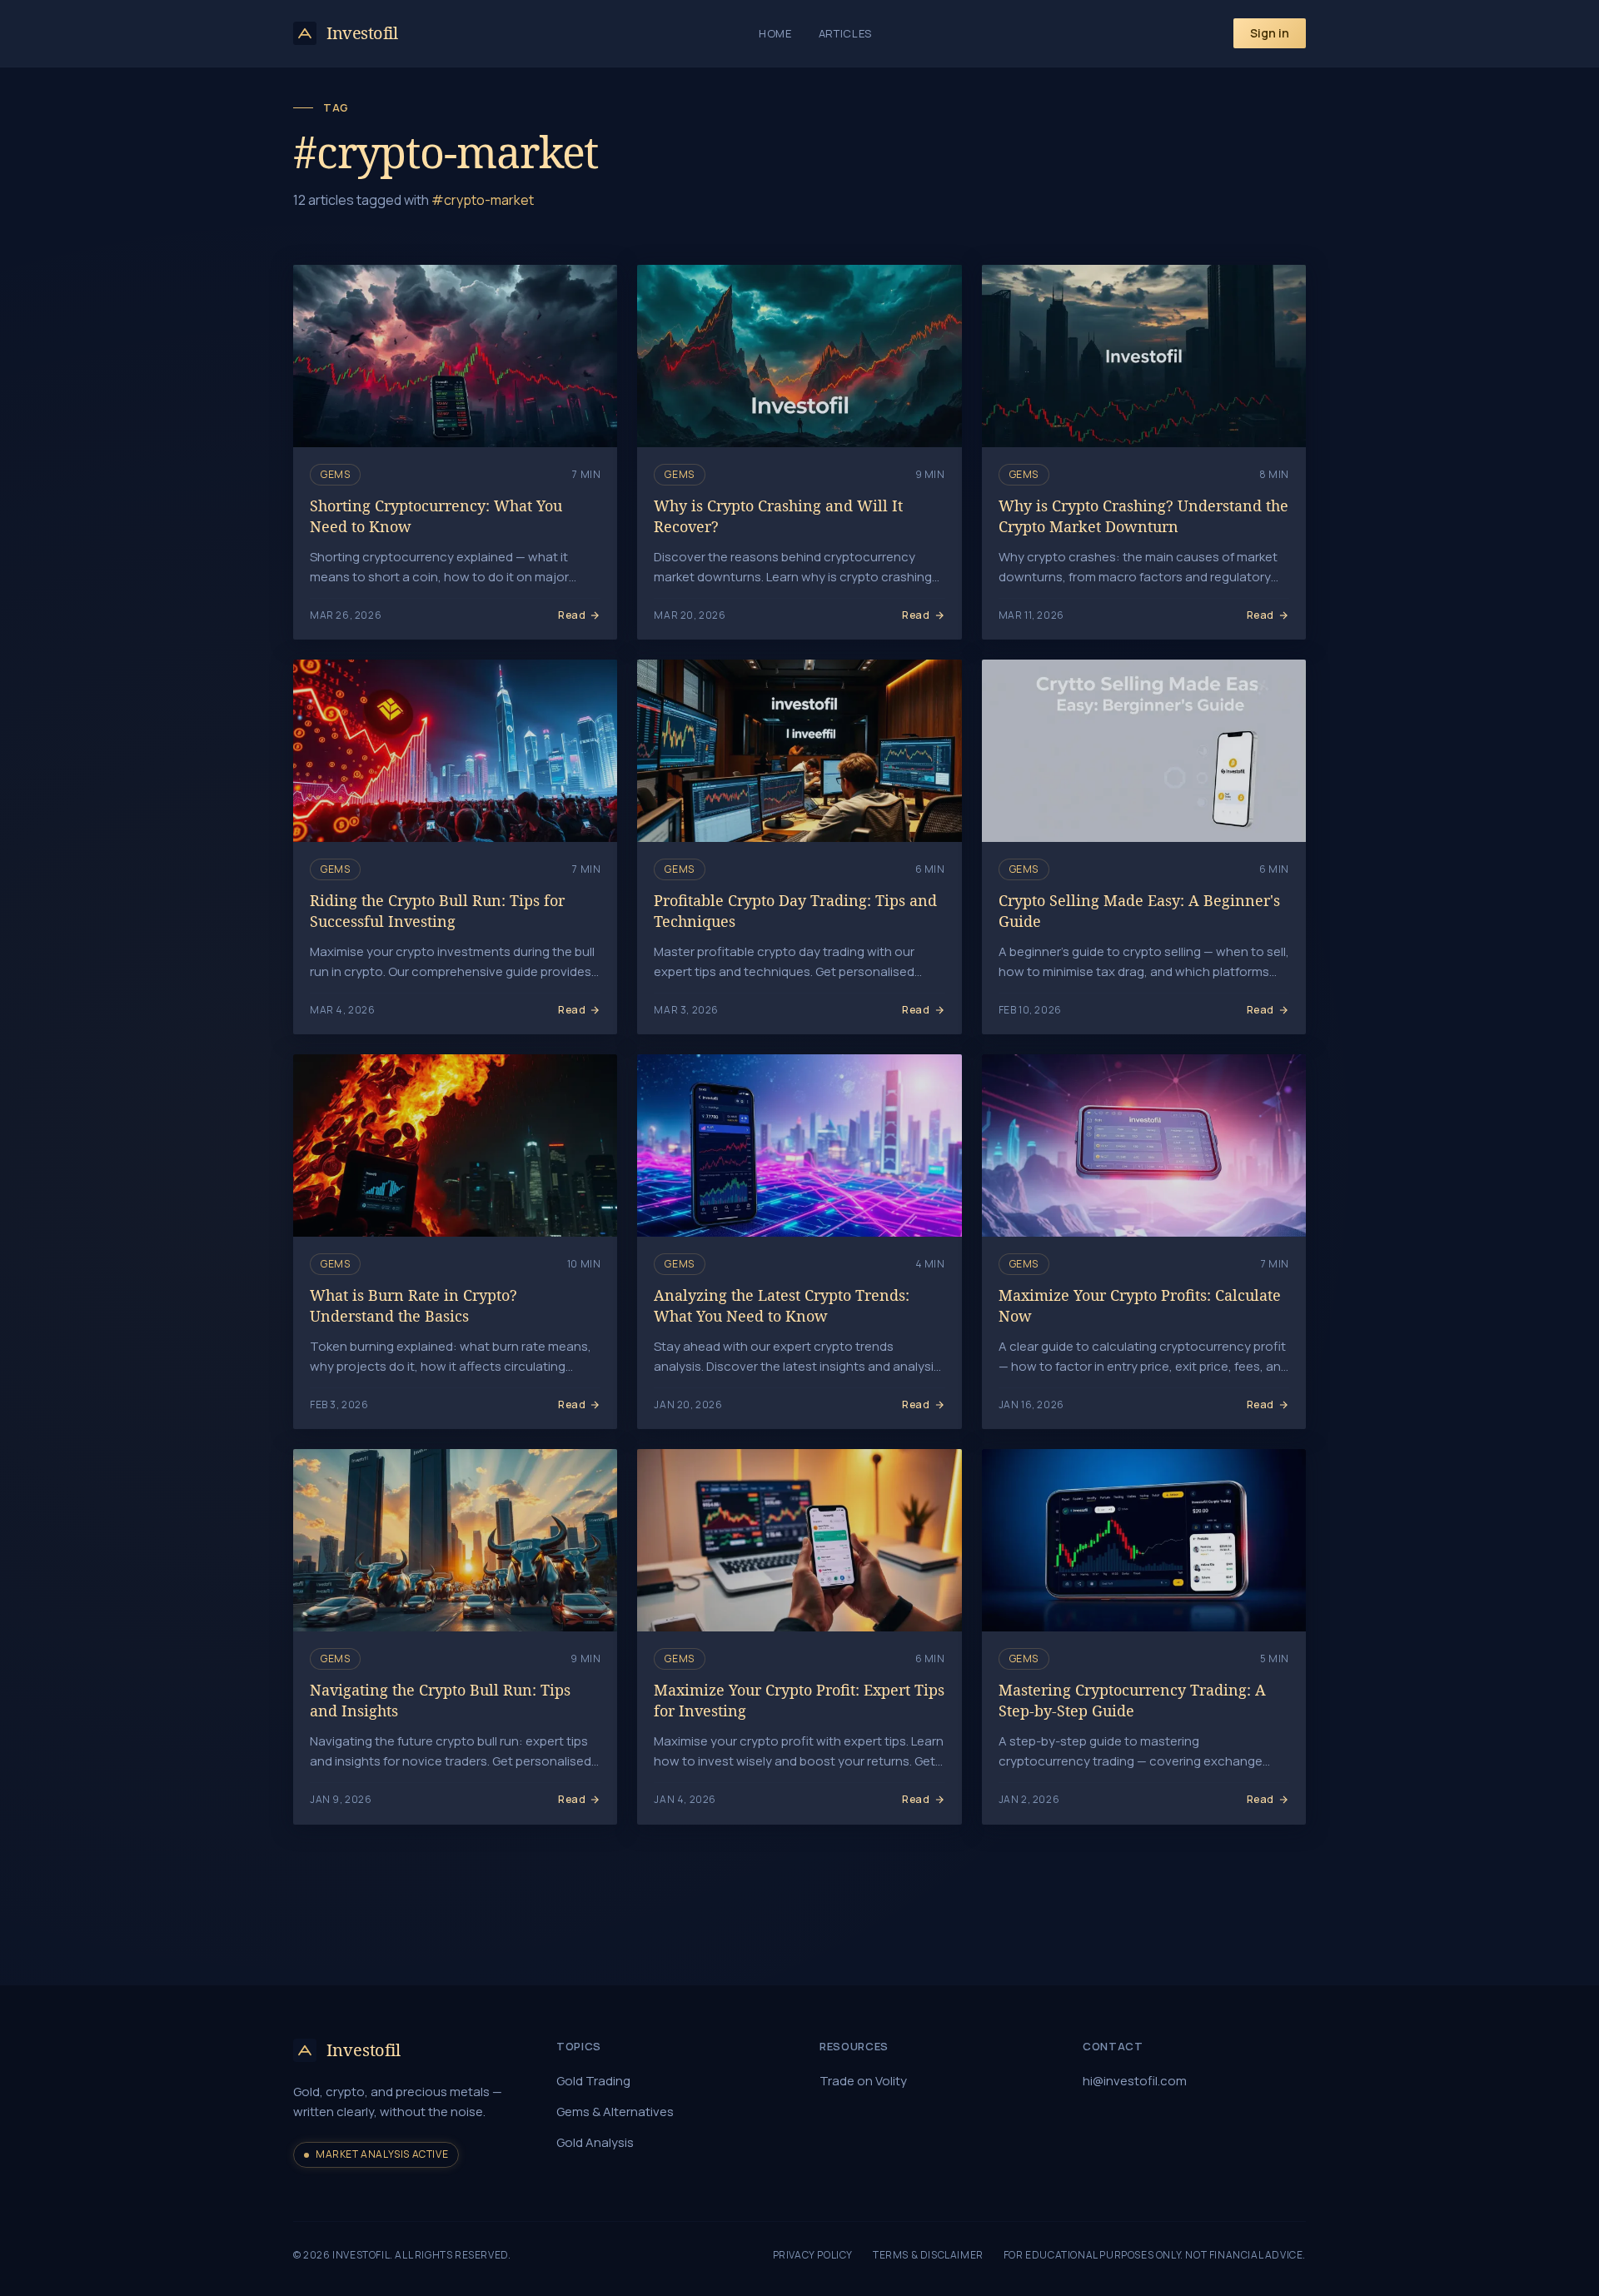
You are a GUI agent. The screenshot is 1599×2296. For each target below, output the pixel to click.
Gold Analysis (595, 2142)
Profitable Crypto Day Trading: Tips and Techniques (795, 911)
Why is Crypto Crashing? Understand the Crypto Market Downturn (1143, 516)
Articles (845, 33)
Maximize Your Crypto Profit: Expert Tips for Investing (799, 1700)
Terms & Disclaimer (928, 2255)
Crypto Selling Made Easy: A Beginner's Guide (1139, 911)
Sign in (1270, 33)
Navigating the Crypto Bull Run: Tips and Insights (440, 1700)
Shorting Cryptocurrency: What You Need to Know (436, 516)
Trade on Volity (863, 2081)
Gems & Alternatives (615, 2112)
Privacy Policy (813, 2255)
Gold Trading (593, 2081)
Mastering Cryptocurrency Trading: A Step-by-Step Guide (1132, 1700)
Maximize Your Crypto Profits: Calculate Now (1140, 1305)
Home (775, 33)
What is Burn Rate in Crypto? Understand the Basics (413, 1305)
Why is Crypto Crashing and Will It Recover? (778, 516)
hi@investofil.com (1135, 2081)
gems (335, 474)
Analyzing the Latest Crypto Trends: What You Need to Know (782, 1305)
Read (572, 615)
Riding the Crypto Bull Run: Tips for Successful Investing (437, 911)
